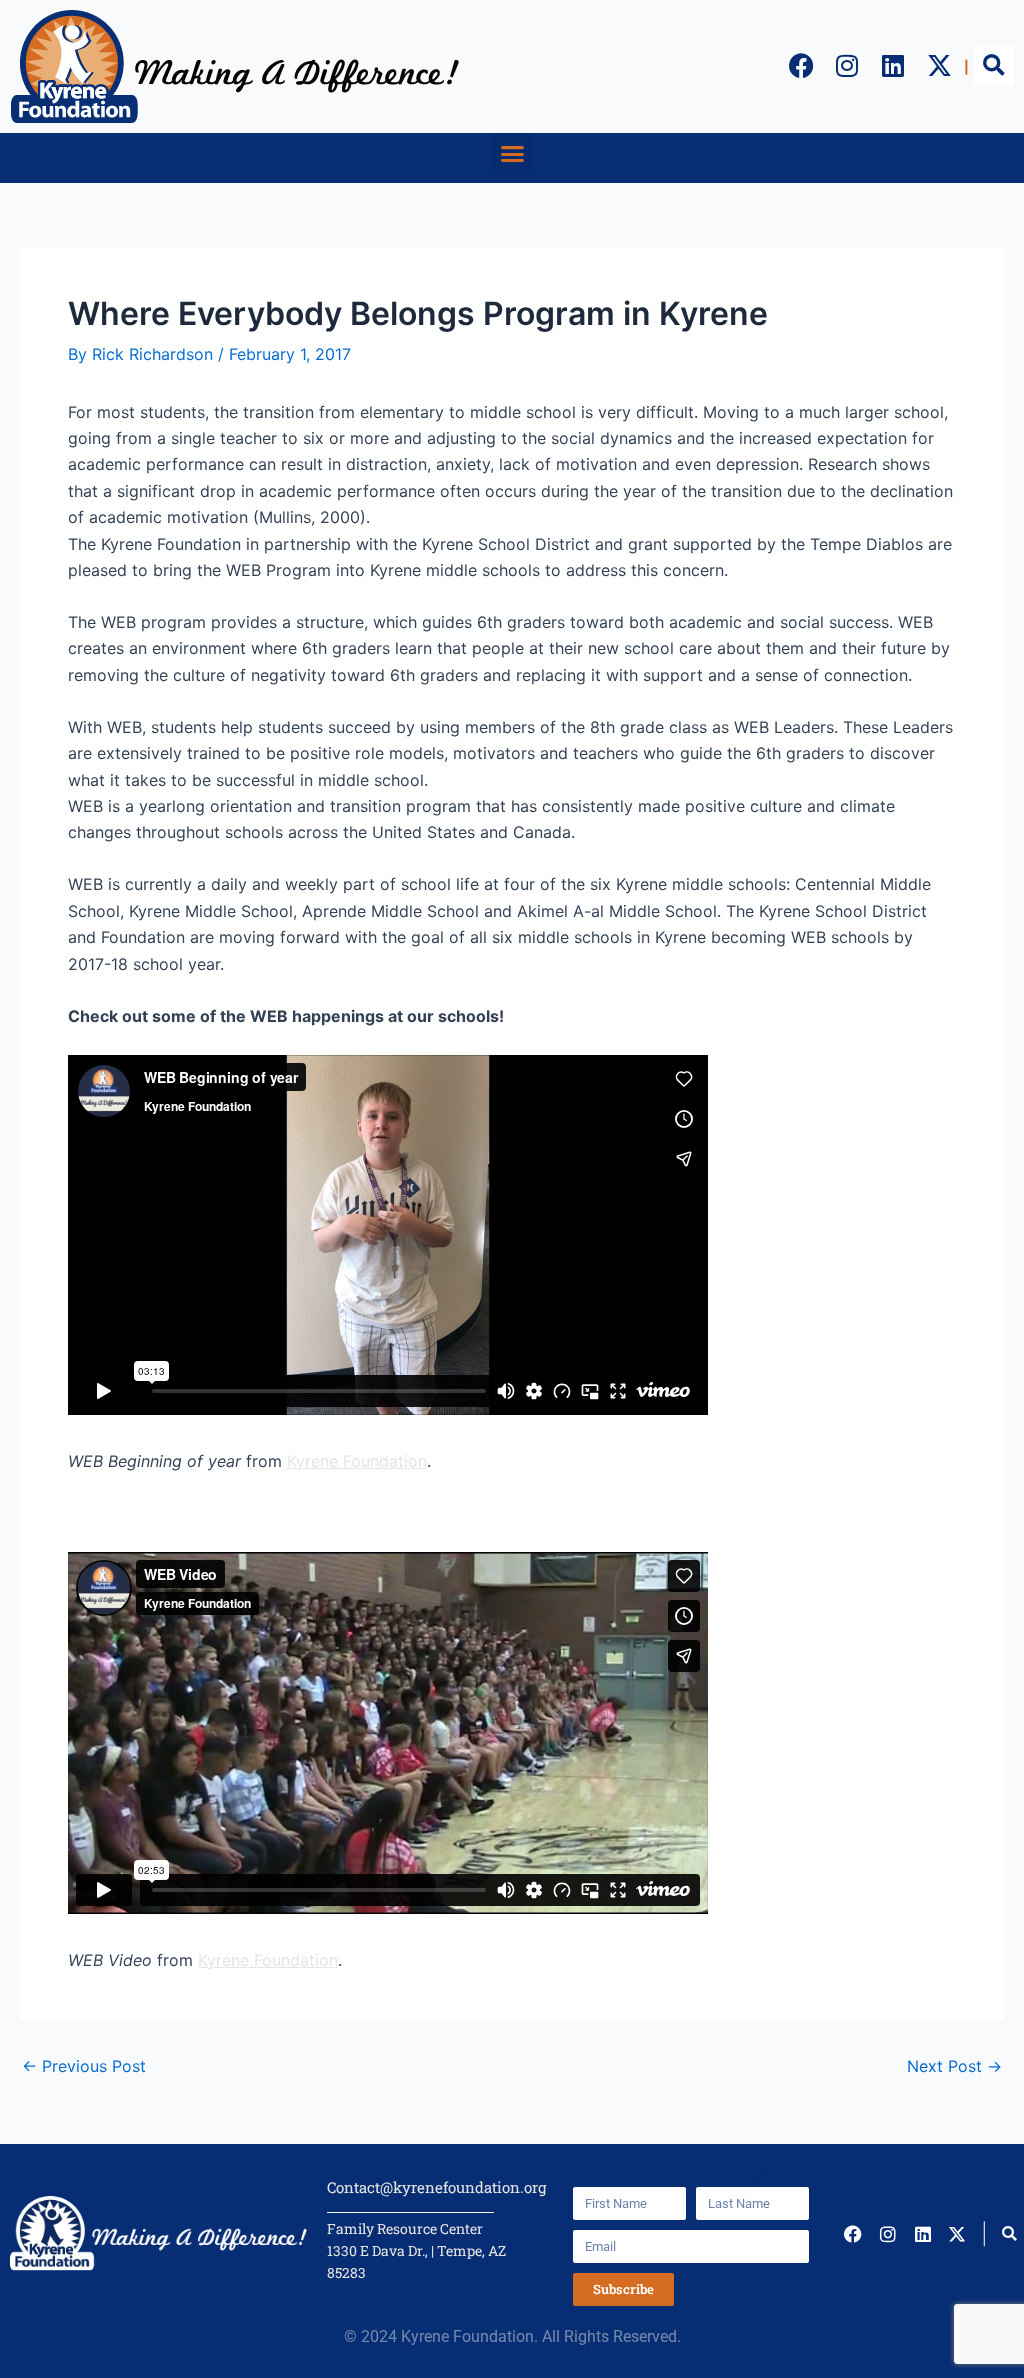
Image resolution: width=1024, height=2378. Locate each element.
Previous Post (84, 2066)
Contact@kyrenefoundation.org (436, 2187)
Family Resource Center (405, 2228)
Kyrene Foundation (357, 1461)
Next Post (954, 2066)
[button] (994, 66)
